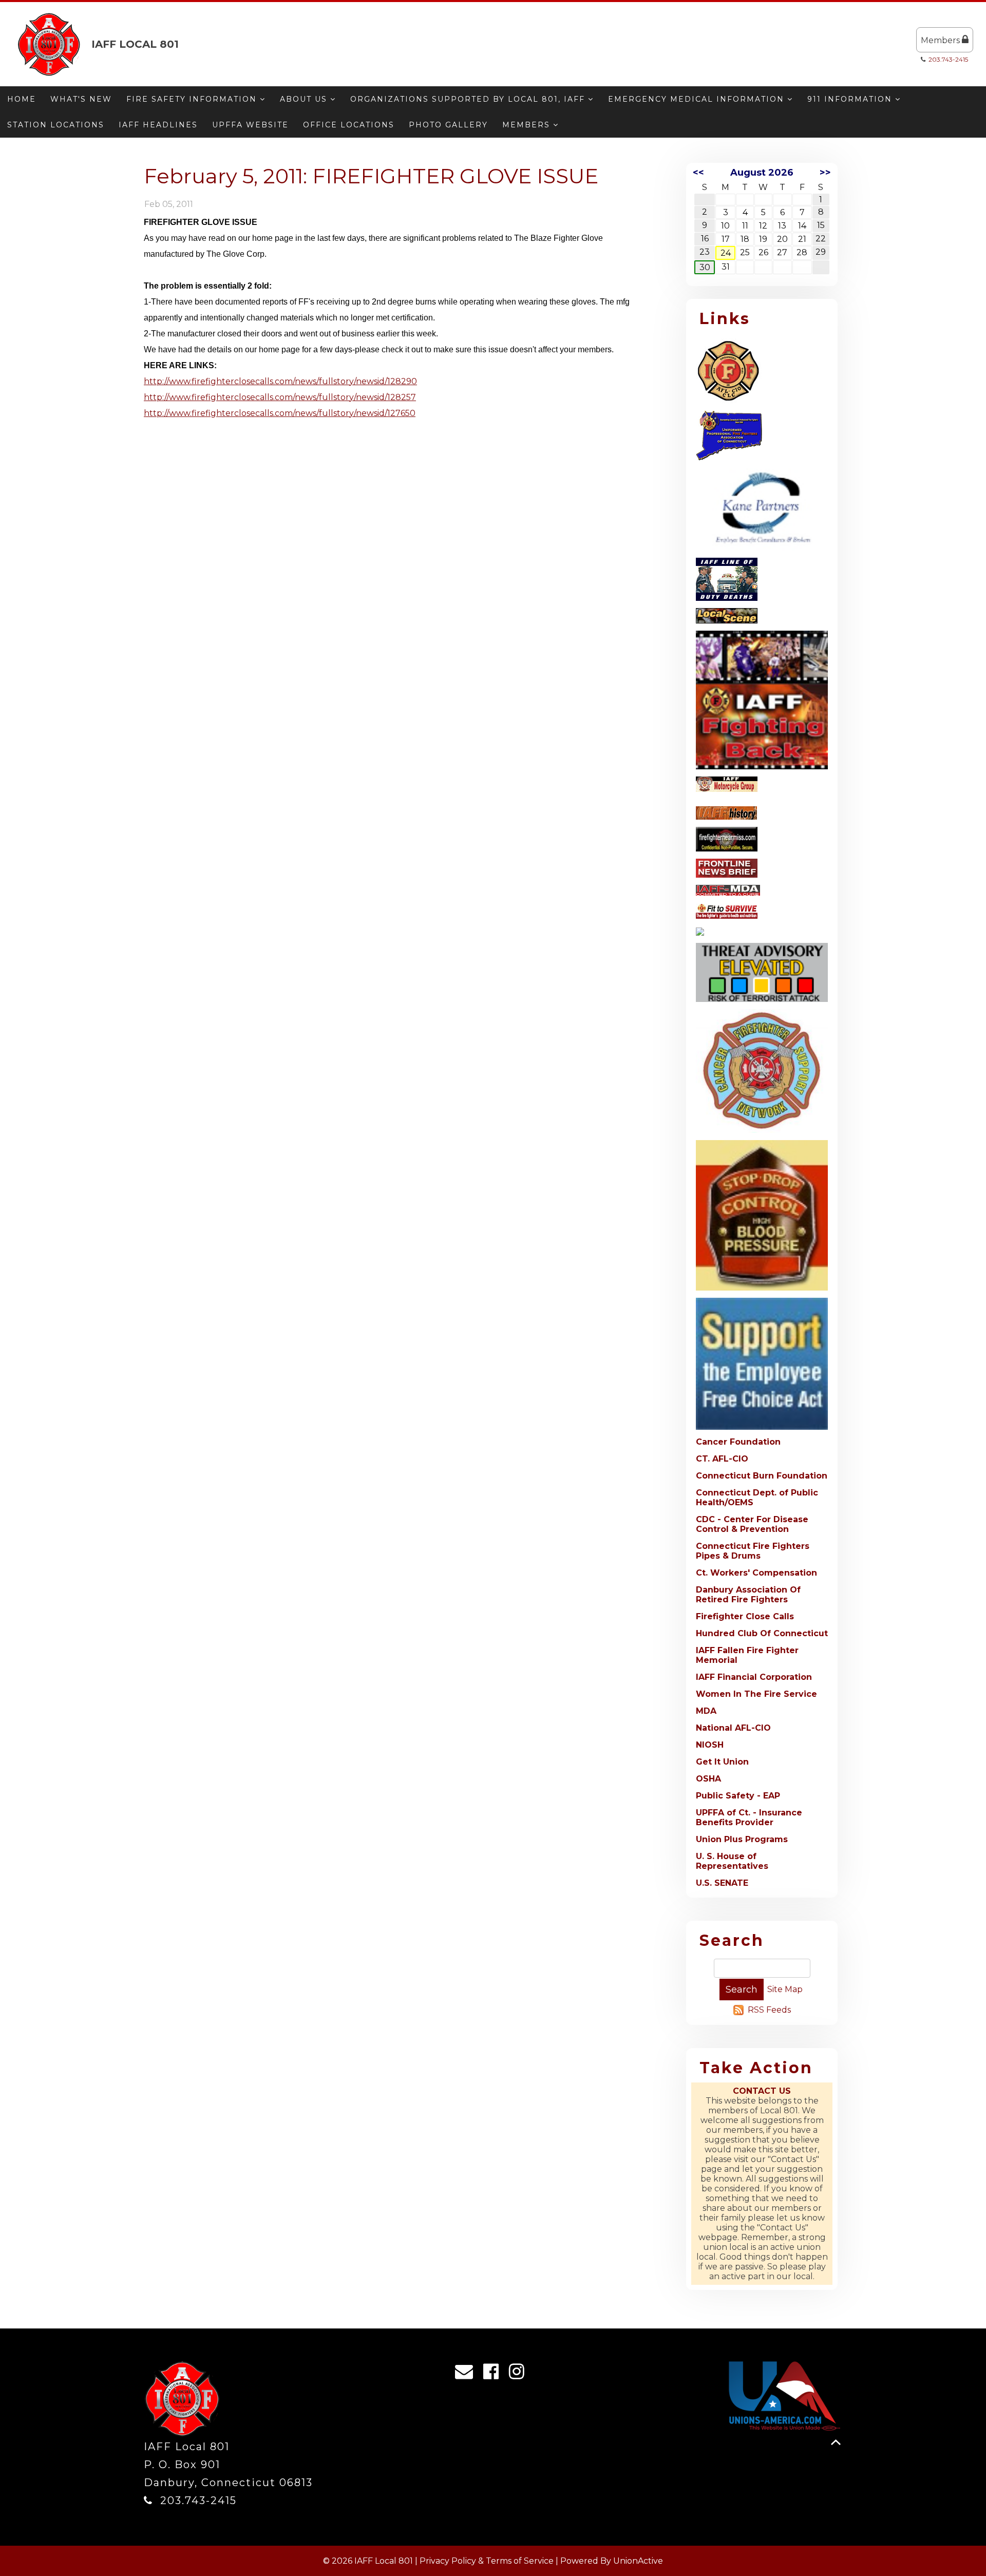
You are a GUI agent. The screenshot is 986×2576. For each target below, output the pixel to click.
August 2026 (762, 173)
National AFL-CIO (733, 1728)
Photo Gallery (448, 125)
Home (22, 99)
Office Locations (349, 125)
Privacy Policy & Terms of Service (487, 2561)
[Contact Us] (467, 2374)
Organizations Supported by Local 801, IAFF (469, 99)
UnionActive (638, 2561)
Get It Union (722, 1762)
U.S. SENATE (722, 1883)
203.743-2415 (948, 59)
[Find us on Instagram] (520, 2374)
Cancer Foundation (738, 1442)
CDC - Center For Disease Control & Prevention (752, 1524)
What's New (81, 99)
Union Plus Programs (742, 1839)
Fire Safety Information (193, 99)
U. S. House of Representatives (732, 1861)
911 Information (851, 99)
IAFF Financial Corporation (754, 1677)
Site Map (785, 1989)
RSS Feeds (769, 2010)
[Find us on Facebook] (494, 2374)
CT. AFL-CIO (722, 1459)
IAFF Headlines (158, 125)
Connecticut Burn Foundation (762, 1476)
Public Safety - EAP (738, 1796)
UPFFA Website (250, 125)
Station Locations (56, 125)
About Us (305, 99)
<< (698, 173)
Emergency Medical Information (698, 99)
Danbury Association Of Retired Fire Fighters (748, 1595)
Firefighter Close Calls (745, 1616)
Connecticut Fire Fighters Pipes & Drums (753, 1551)
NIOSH (710, 1745)
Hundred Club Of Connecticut (762, 1633)
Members (941, 40)
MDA (706, 1711)
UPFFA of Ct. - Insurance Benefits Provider (749, 1817)
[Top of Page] (836, 2442)
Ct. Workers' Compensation (756, 1573)
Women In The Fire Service (756, 1694)
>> (825, 173)
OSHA (708, 1779)
